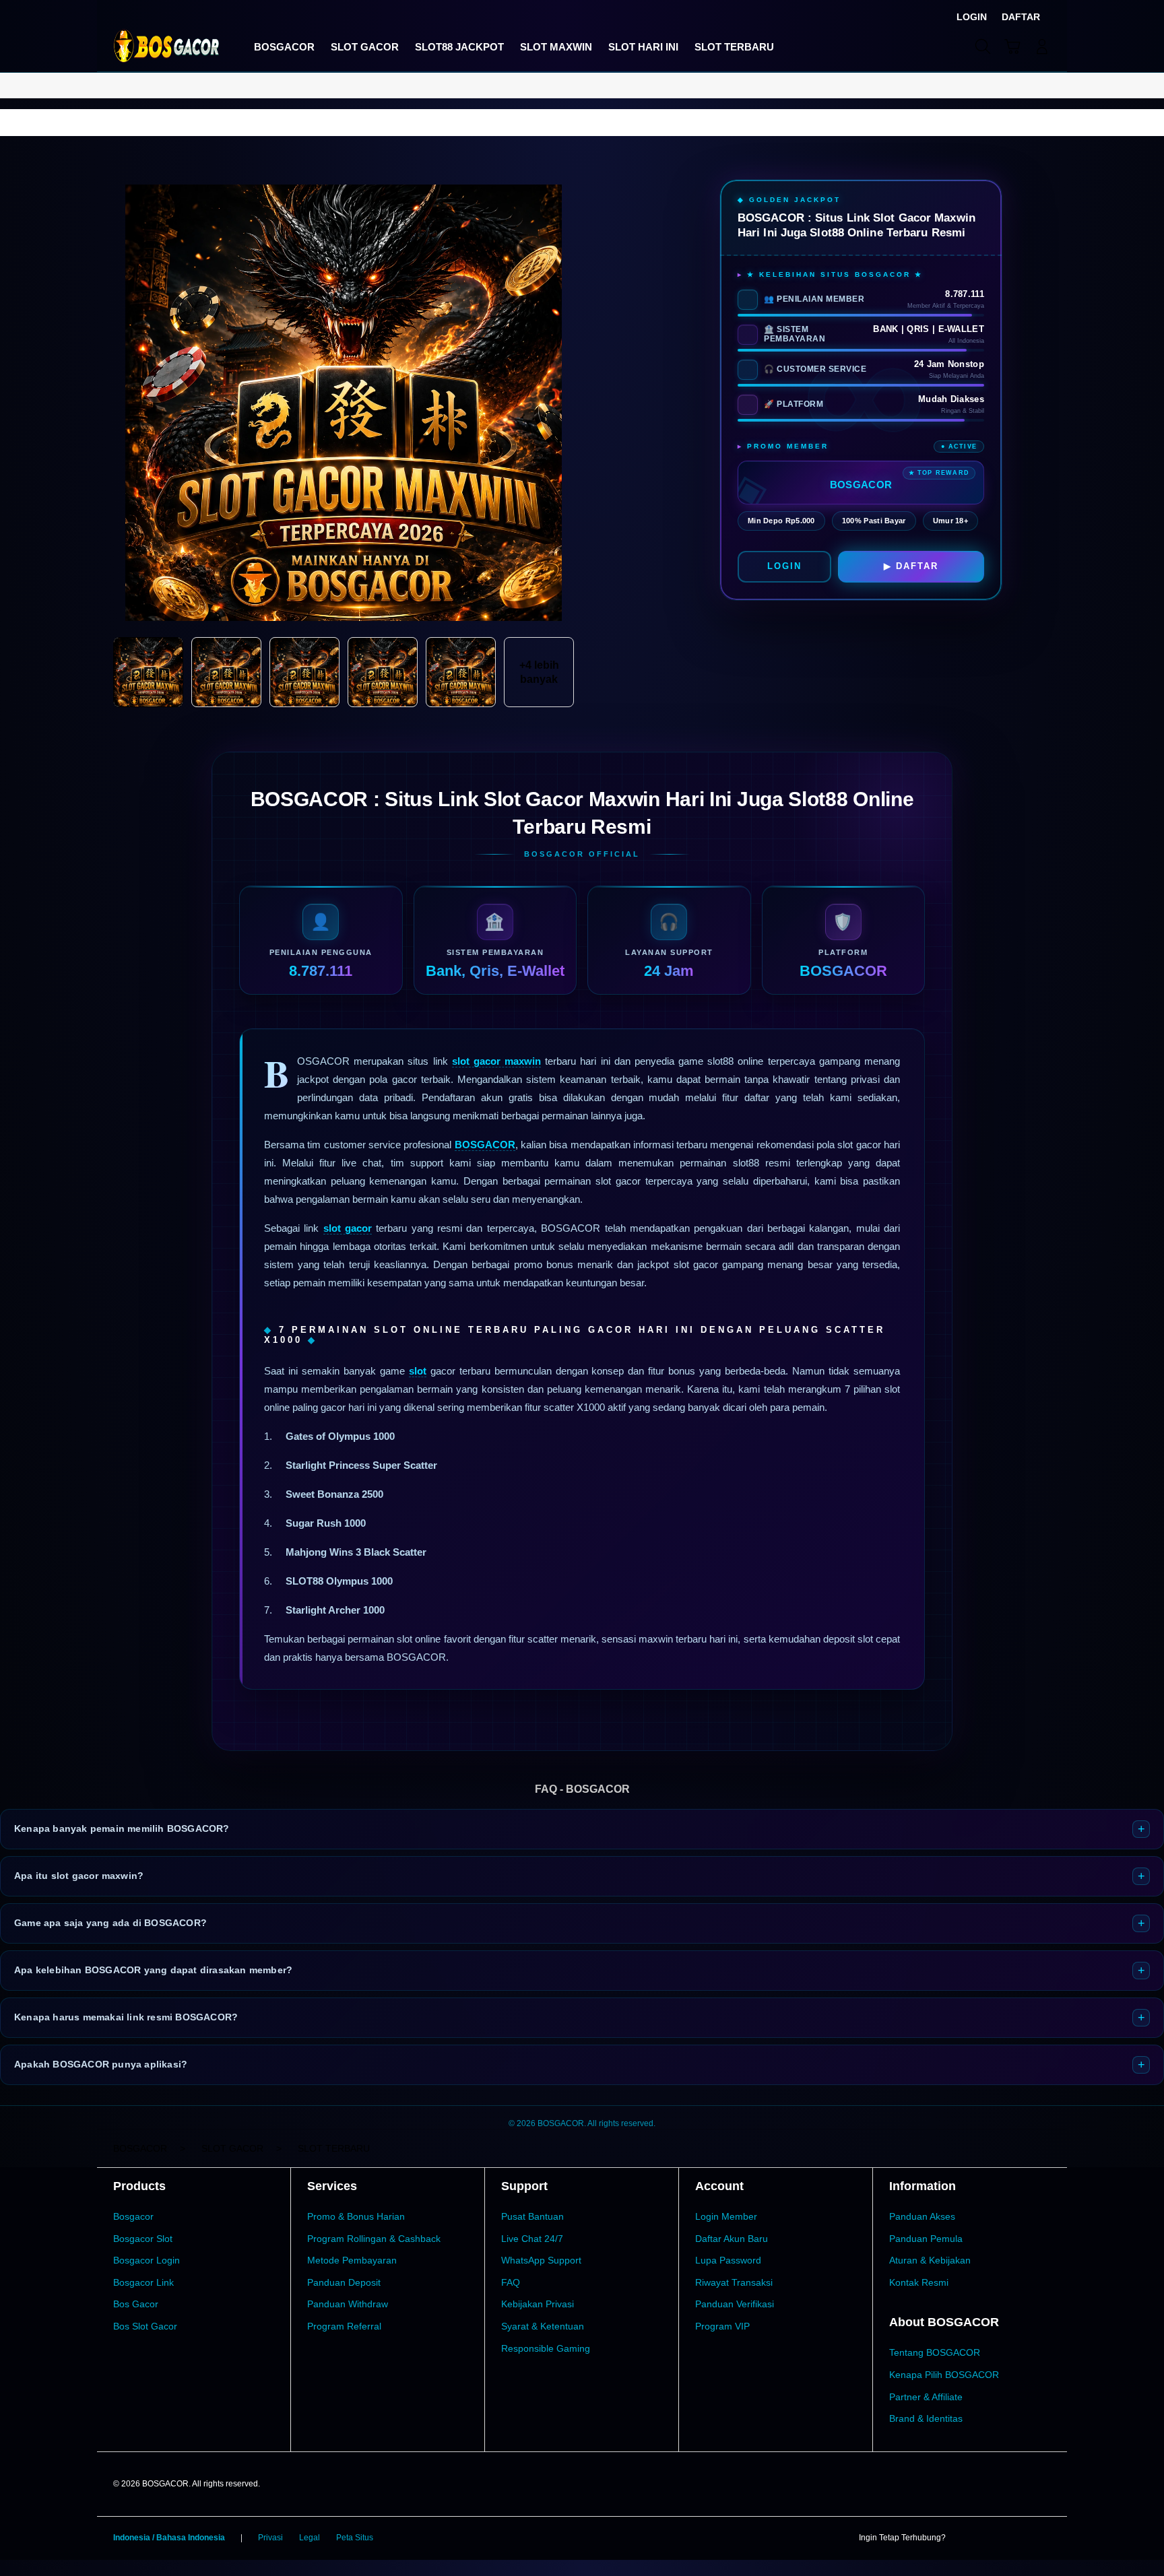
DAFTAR (917, 566)
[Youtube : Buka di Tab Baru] (1043, 2538)
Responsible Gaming (546, 2348)
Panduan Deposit (344, 2282)
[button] (1012, 46)
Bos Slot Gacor (145, 2326)
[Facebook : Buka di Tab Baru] (964, 2538)
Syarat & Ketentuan (543, 2326)
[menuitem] (284, 48)
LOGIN (784, 566)
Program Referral (344, 2326)
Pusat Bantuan (532, 2216)
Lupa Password (728, 2260)
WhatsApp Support (541, 2260)
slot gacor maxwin (496, 1061)
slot (418, 1371)
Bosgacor (133, 2216)
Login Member (726, 2216)
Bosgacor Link (143, 2282)
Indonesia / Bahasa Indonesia (169, 2538)
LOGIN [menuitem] (972, 17)
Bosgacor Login (147, 2260)
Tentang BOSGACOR (935, 2352)
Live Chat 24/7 (532, 2239)
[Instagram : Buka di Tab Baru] (1016, 2538)
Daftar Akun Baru (732, 2239)
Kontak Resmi (919, 2282)
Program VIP (722, 2326)
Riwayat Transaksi (734, 2282)
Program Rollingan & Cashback (374, 2239)
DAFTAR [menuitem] (1021, 17)
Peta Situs (355, 2538)
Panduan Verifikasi (735, 2304)
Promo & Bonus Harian (356, 2216)
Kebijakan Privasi (538, 2304)
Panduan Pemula (926, 2239)
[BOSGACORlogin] (166, 46)
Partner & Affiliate (926, 2397)
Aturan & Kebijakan (930, 2260)
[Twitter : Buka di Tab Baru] (990, 2538)
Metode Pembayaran (352, 2260)
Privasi (270, 2538)
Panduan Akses (922, 2216)
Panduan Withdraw (348, 2304)
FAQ (511, 2282)
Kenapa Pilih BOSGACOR (944, 2375)
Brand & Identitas (926, 2418)
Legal (310, 2538)
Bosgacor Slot (143, 2239)
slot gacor (348, 1228)
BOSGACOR (485, 1145)
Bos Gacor (136, 2304)
